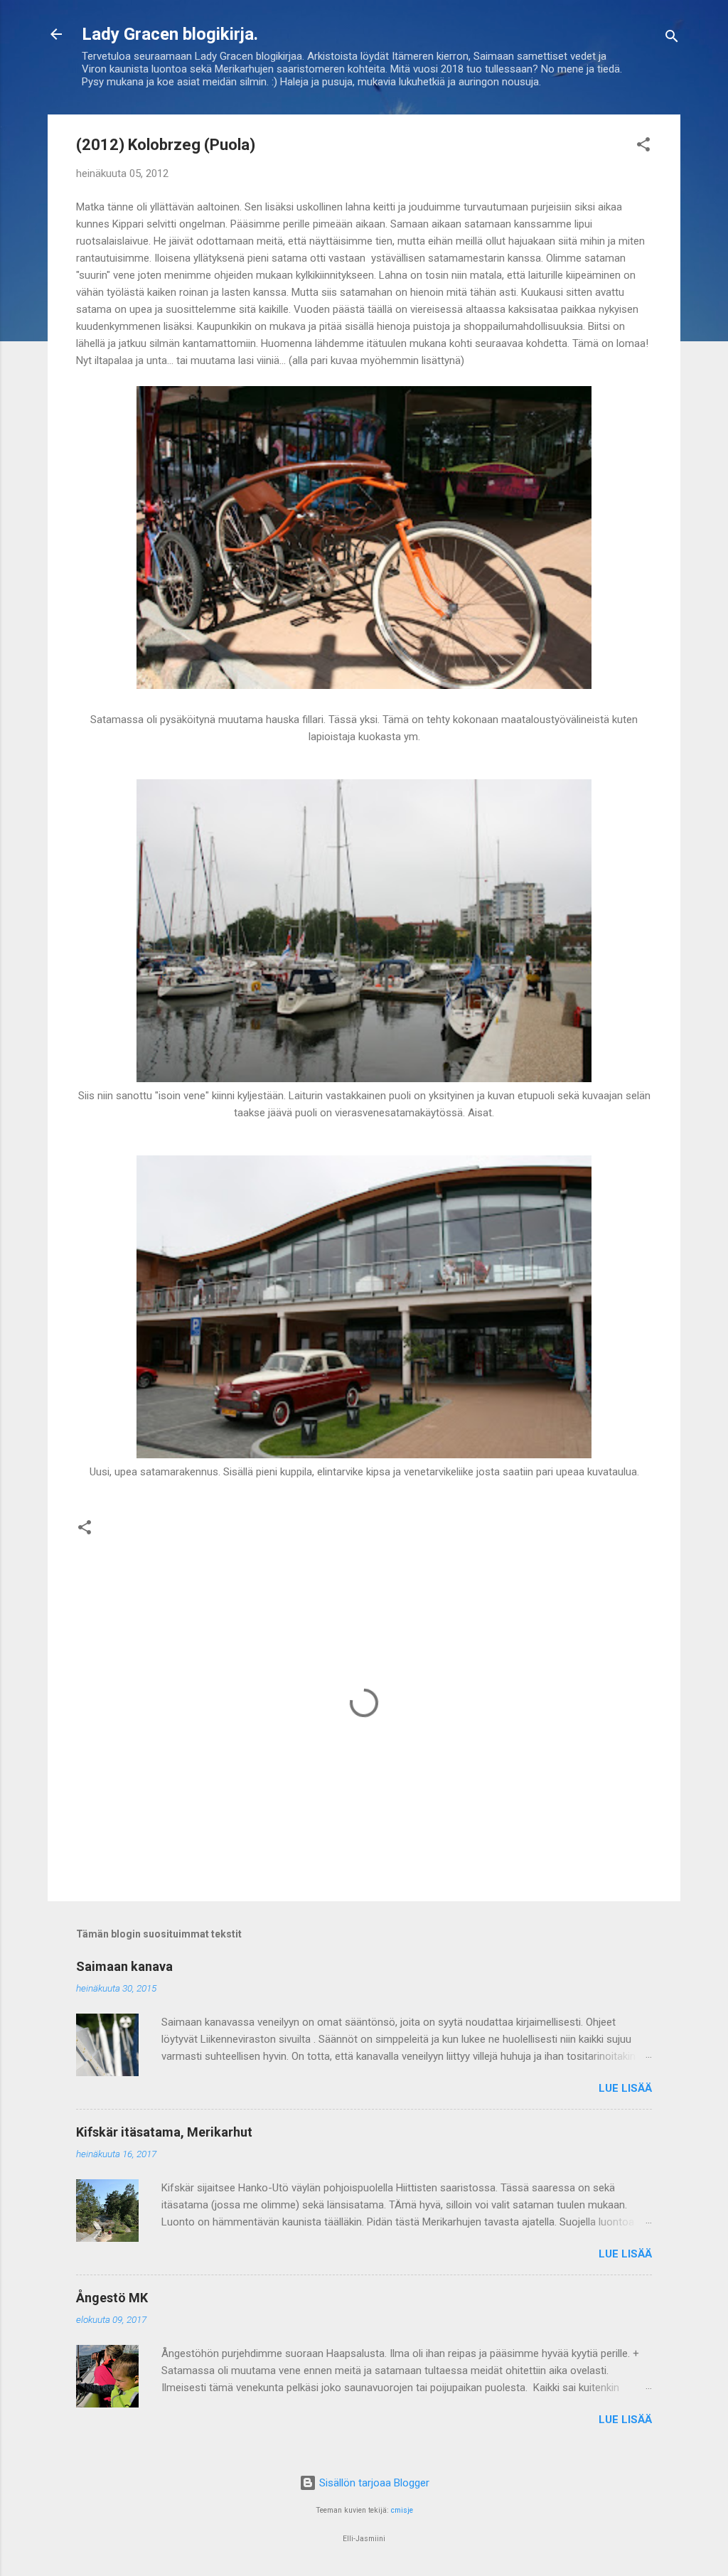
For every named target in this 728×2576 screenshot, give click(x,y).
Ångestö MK (112, 2298)
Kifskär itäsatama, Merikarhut (164, 2132)
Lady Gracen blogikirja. (170, 34)
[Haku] (672, 39)
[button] (643, 147)
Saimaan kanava (124, 1966)
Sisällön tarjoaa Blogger (373, 2483)
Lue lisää (625, 2088)
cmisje (402, 2510)
